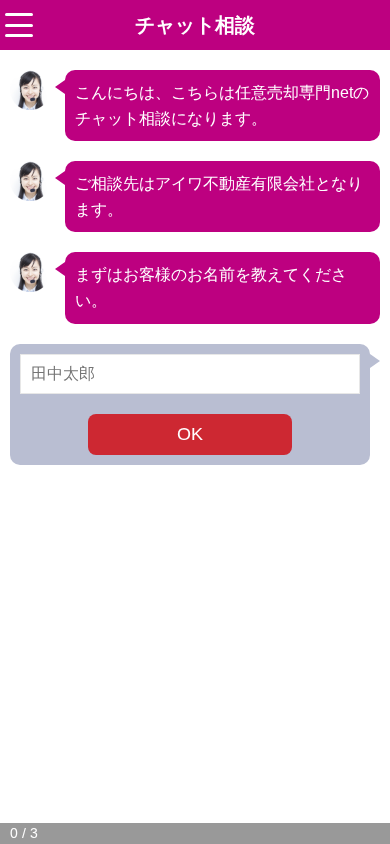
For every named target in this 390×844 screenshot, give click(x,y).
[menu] (19, 25)
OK (190, 434)
